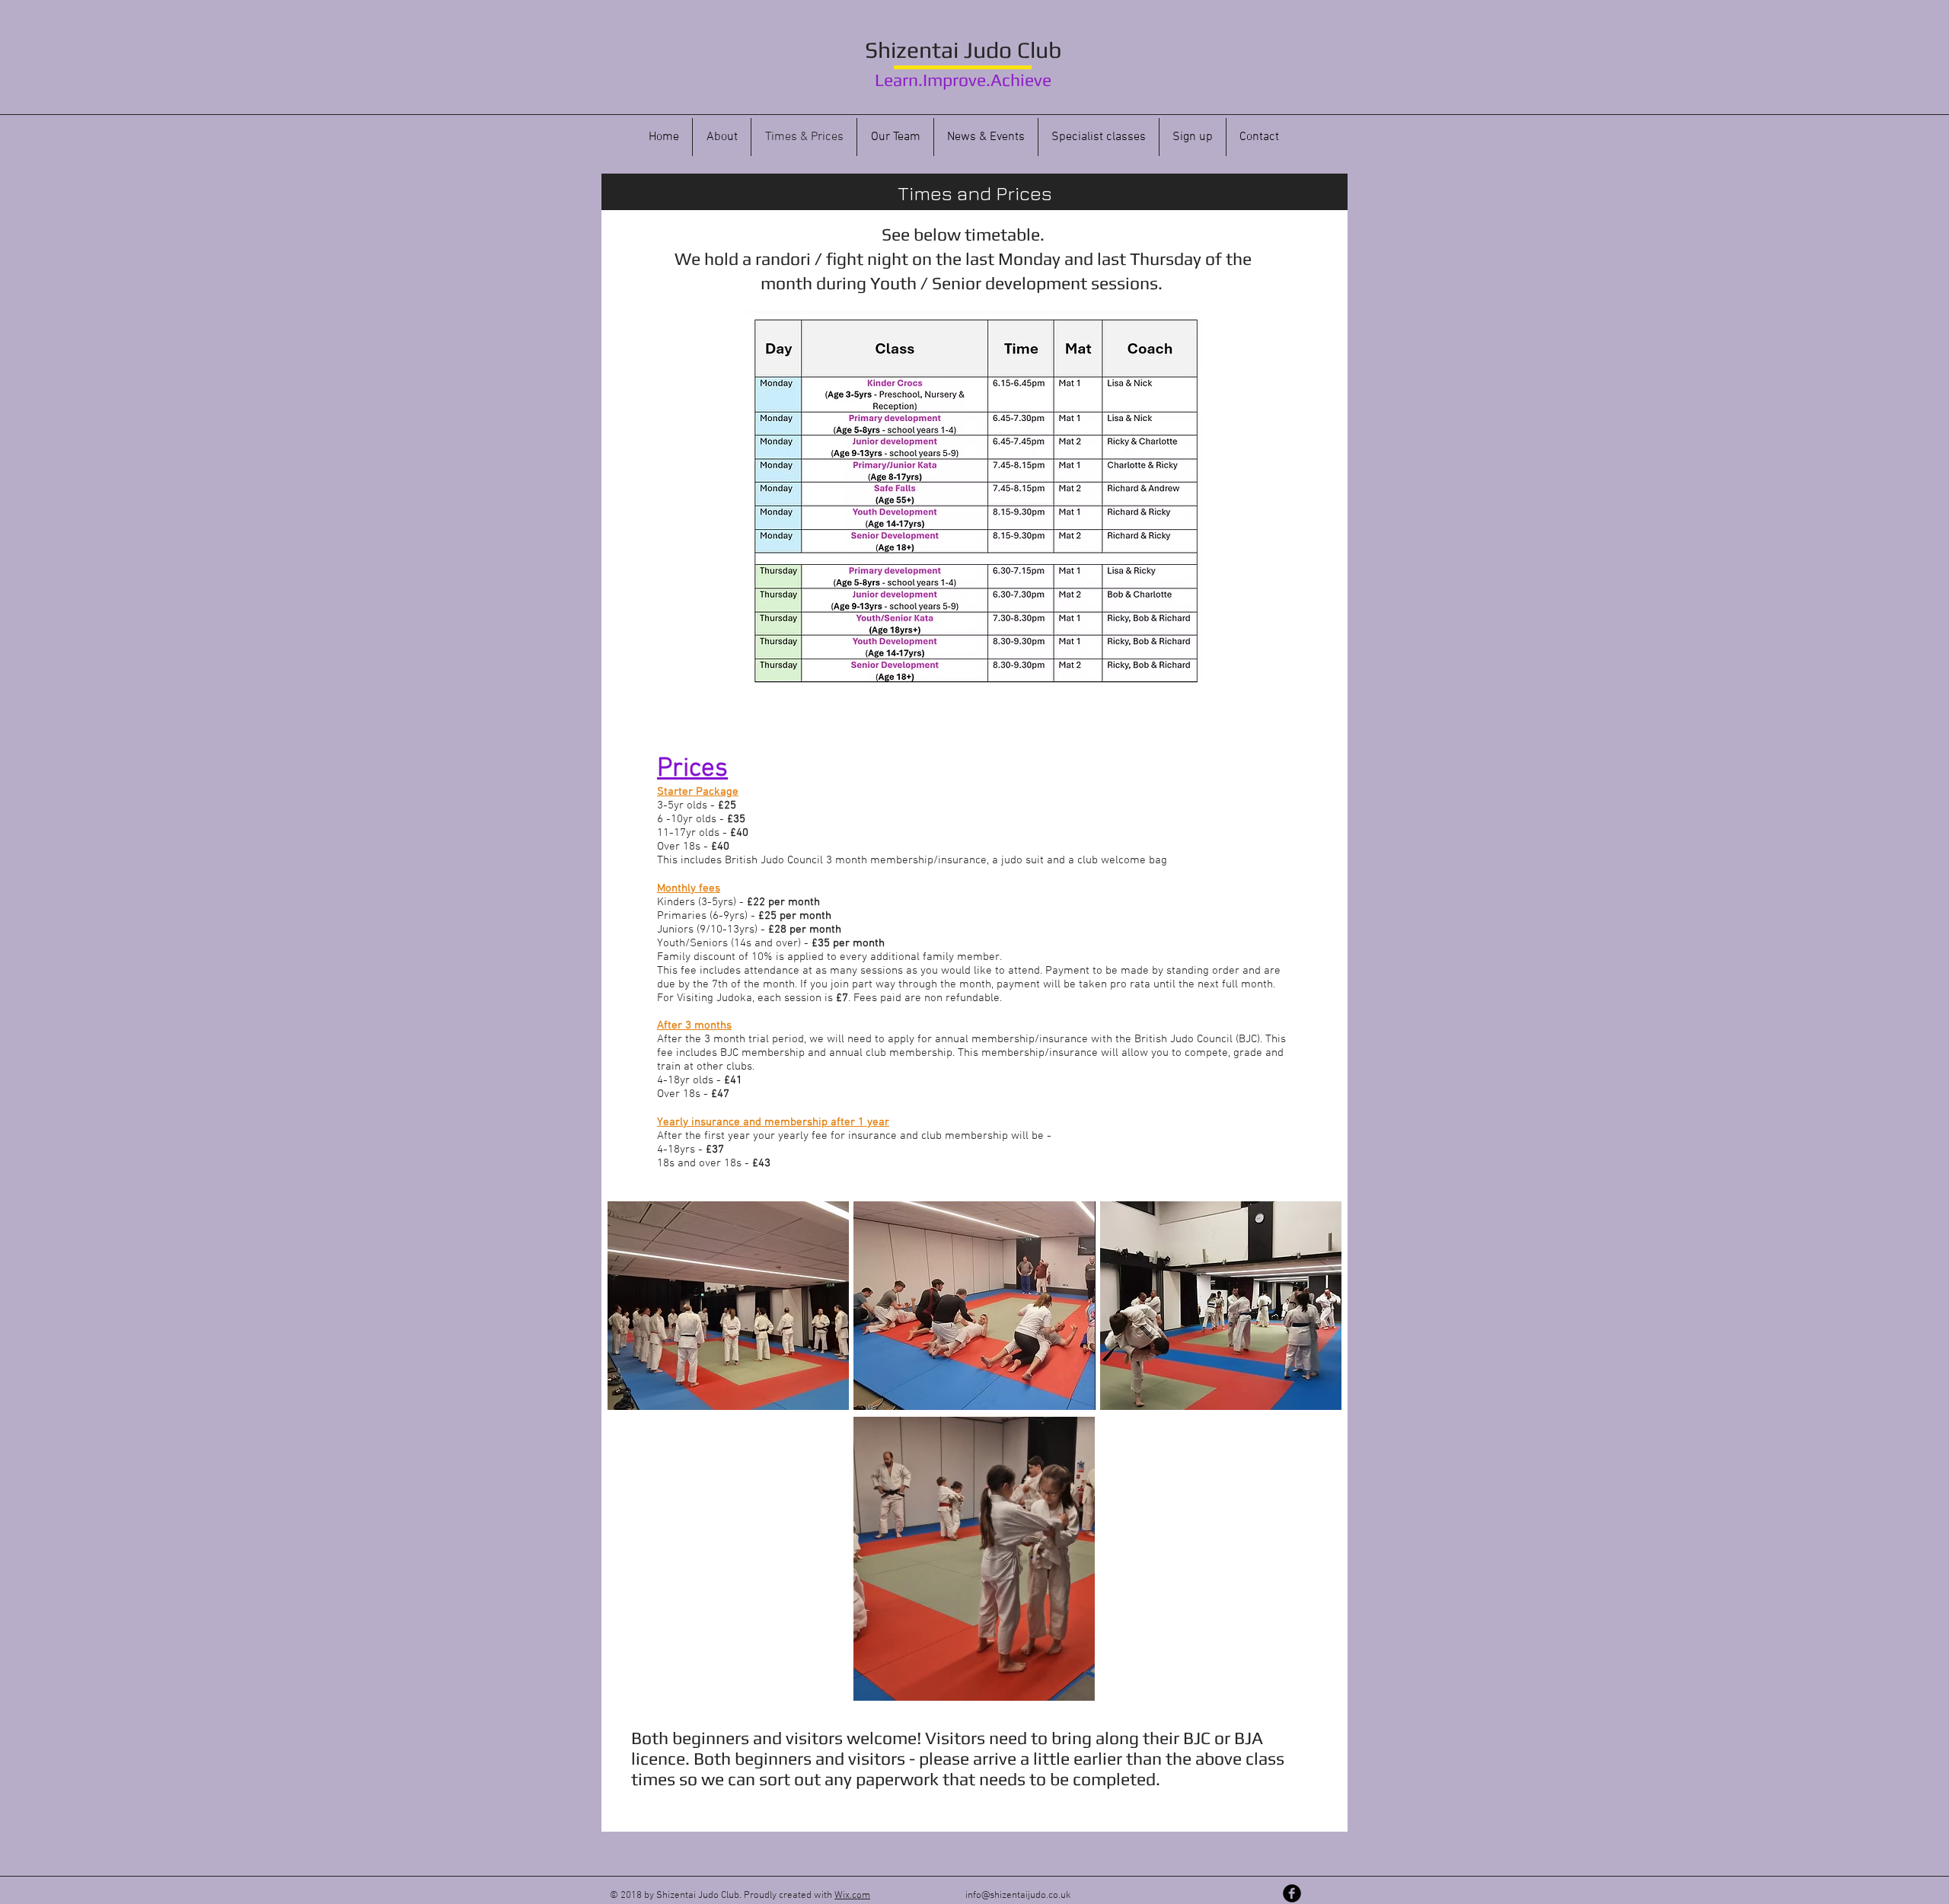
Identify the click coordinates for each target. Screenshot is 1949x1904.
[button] (1075, 1684)
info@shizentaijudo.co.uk (1018, 1896)
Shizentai (912, 50)
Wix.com (852, 1896)
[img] (728, 1306)
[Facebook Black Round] (1292, 1893)
